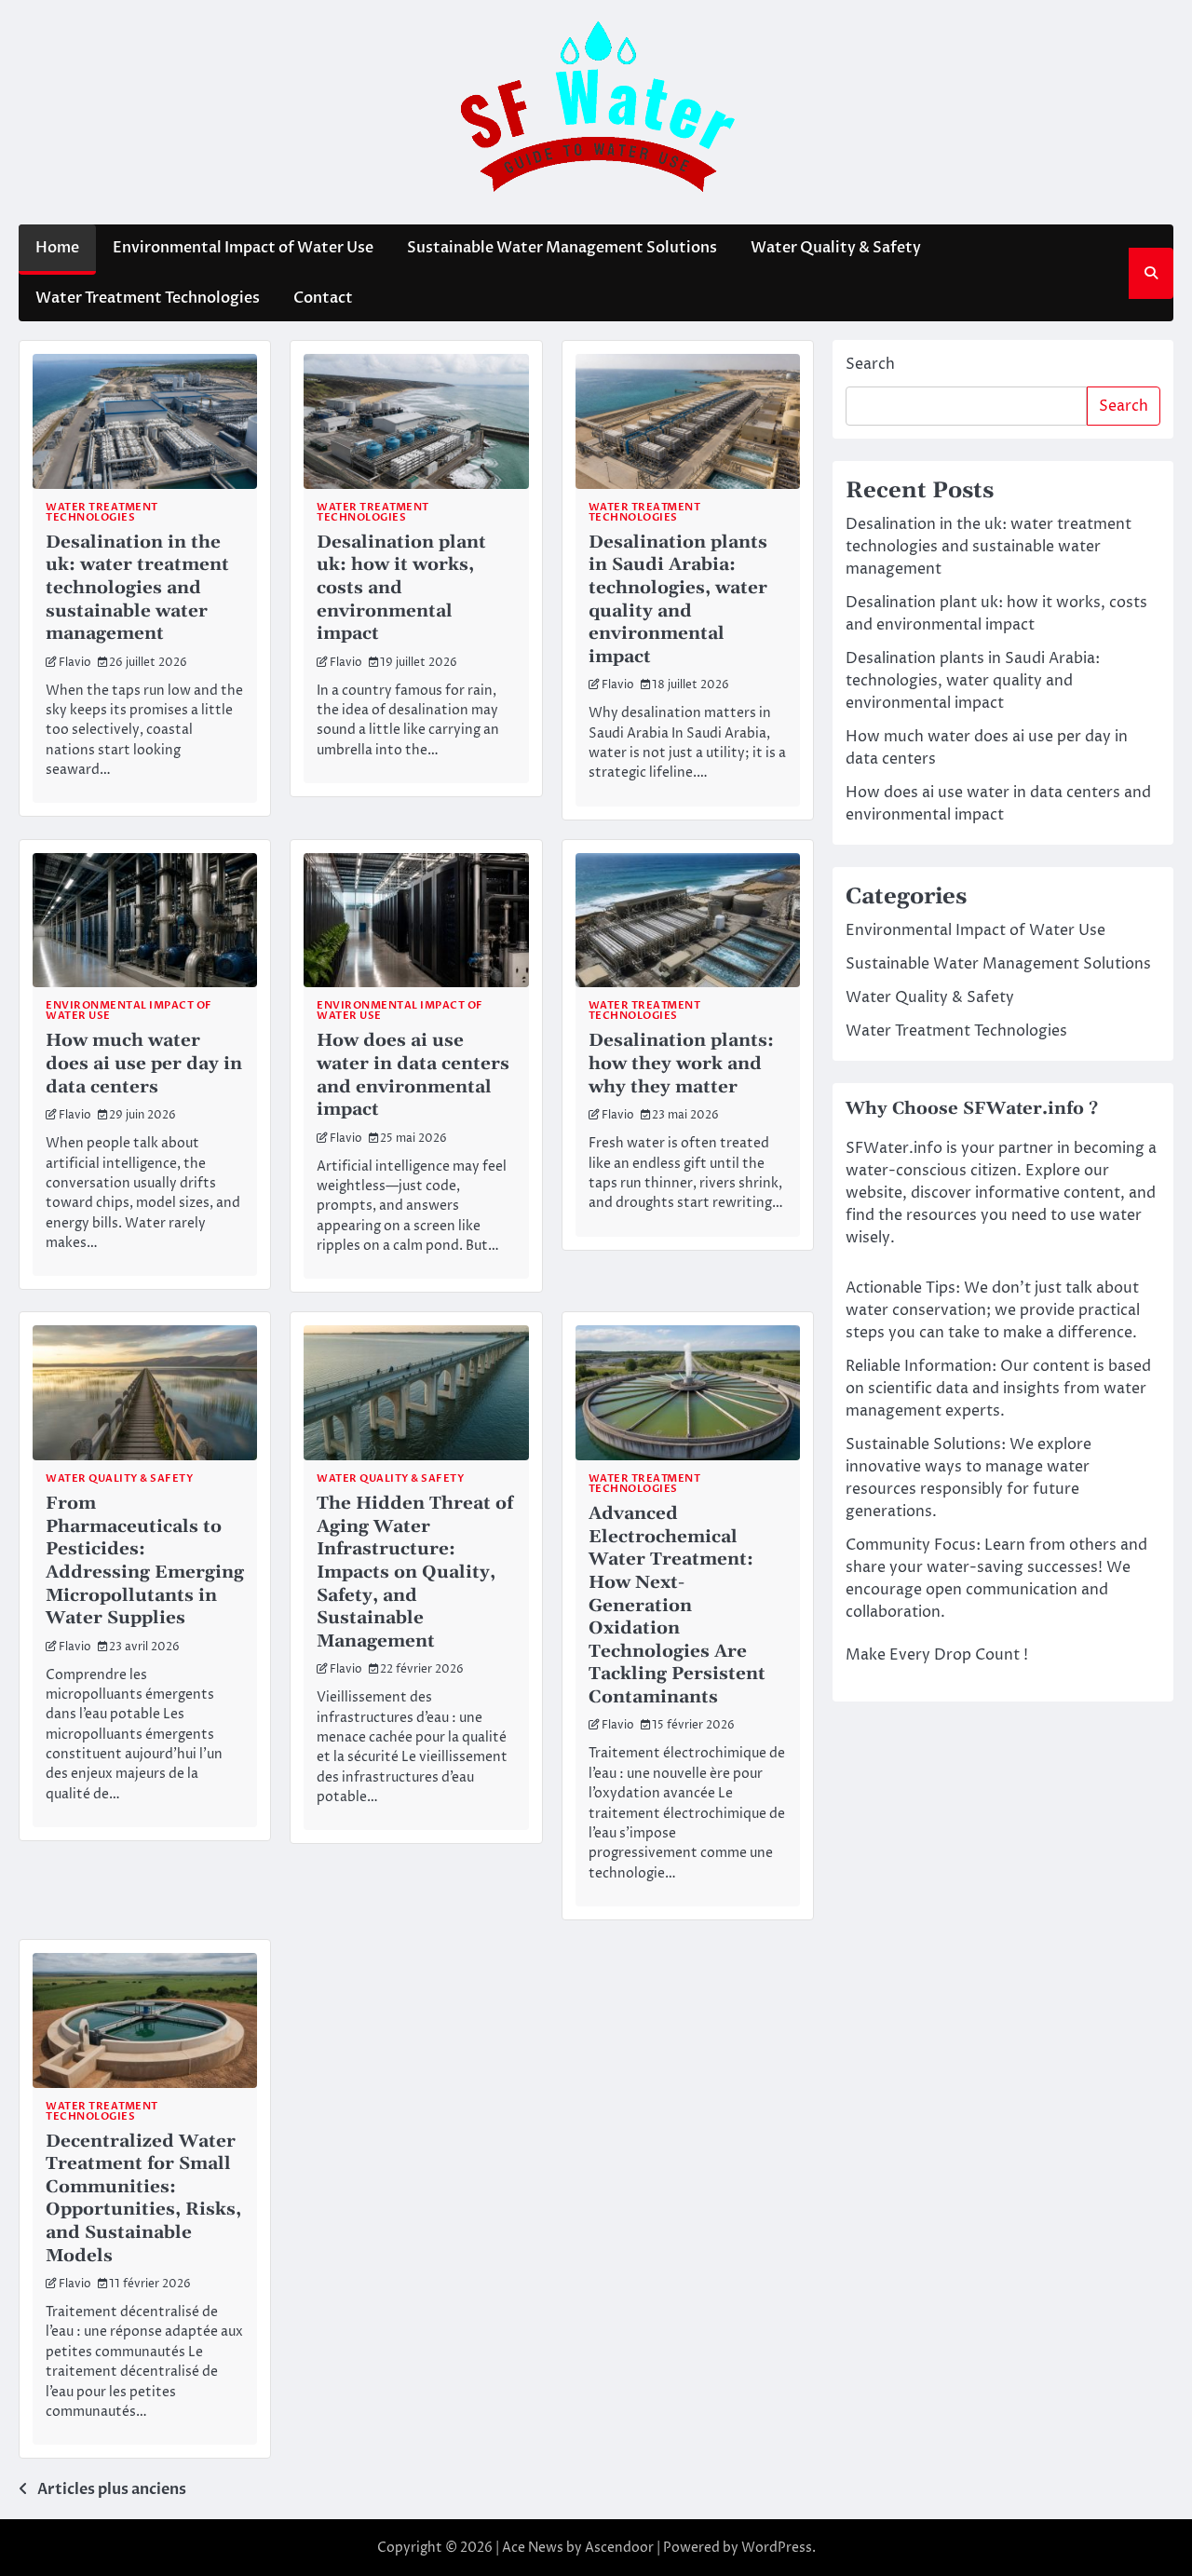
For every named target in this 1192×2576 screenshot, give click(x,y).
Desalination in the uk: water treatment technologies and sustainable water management (137, 588)
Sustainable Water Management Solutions (562, 248)
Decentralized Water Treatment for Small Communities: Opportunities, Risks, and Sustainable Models (143, 2198)
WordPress (777, 2548)
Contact (323, 298)
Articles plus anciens (112, 2489)
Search (870, 364)
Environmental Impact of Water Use (243, 248)
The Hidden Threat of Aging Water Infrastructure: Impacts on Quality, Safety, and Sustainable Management (415, 1572)
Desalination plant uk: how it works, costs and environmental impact (401, 588)
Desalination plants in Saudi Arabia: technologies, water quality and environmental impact (678, 599)
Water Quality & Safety (836, 248)
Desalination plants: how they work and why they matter (681, 1063)
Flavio (75, 663)
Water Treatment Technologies (148, 298)
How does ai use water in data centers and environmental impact (413, 1075)
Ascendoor (619, 2548)
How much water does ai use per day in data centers (144, 1063)
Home (57, 248)
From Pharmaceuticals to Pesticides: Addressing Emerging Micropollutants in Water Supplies (145, 1560)
